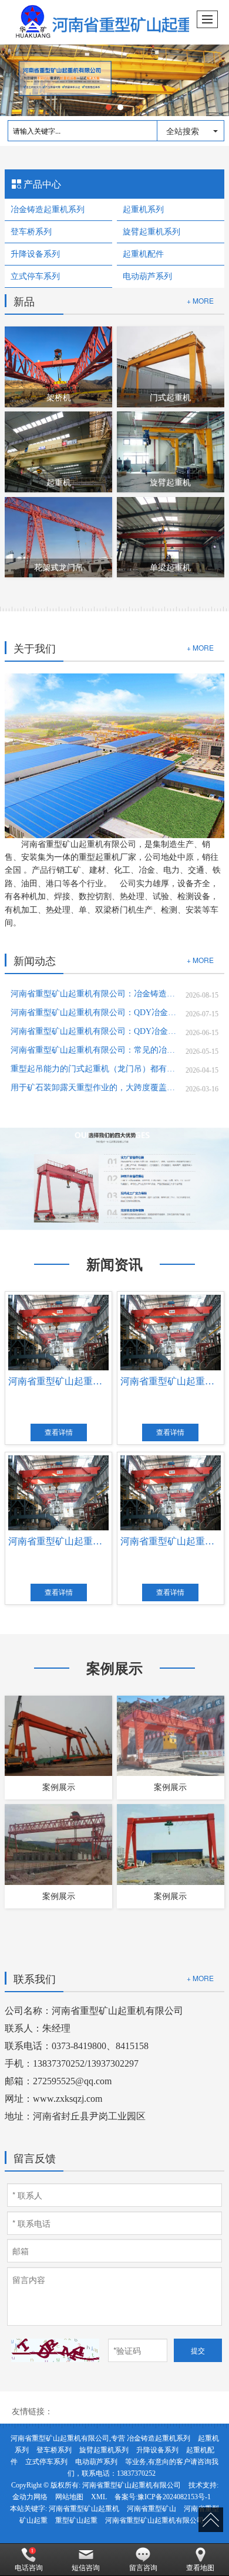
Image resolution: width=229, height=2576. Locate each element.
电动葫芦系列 (147, 276)
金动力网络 (30, 2497)
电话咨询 (29, 2568)
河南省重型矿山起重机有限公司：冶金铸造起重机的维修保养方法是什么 (94, 994)
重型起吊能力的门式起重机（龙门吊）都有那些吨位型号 (94, 1069)
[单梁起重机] (171, 536)
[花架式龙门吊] (58, 536)
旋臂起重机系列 (151, 232)
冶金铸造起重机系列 (48, 210)
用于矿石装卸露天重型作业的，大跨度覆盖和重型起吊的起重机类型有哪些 (94, 1088)
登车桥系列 (31, 232)
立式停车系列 (35, 276)
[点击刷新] (55, 2350)
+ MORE (200, 300)
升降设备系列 (35, 254)
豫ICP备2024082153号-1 (174, 2497)
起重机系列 (143, 210)
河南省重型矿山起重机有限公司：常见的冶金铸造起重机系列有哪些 (94, 1050)
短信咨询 (86, 2568)
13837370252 (136, 2473)
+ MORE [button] (200, 647)
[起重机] (58, 451)
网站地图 (69, 2497)
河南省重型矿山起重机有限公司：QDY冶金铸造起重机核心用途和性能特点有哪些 (94, 1031)
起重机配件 (143, 254)
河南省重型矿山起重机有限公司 (132, 2485)
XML (99, 2497)
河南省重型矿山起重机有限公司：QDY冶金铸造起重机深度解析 (94, 1013)
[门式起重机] (171, 366)
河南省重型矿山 (151, 2509)
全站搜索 (183, 131)
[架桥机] (58, 366)
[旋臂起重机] (171, 451)
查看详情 (59, 1432)
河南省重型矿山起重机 (84, 2509)
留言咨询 (143, 2568)
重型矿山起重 (76, 2520)
